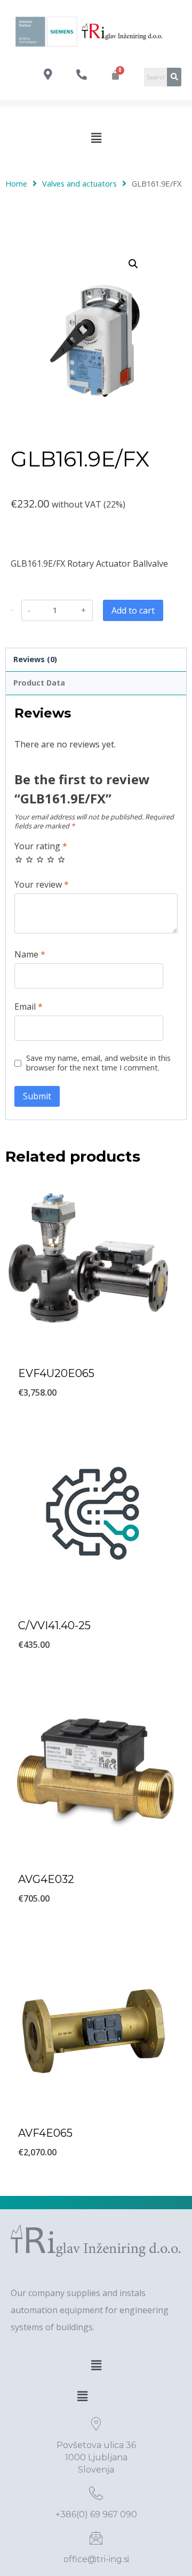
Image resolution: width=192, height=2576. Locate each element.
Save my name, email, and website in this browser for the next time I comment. (98, 1063)
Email (29, 1007)
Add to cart (133, 610)
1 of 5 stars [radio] (19, 859)
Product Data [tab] (39, 683)
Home (16, 183)
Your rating (41, 846)
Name (30, 955)
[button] (96, 138)
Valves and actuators (79, 183)
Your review (42, 885)
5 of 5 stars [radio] (61, 859)
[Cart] (115, 75)
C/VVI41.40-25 (54, 1625)
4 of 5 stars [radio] (51, 859)
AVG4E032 (46, 1879)
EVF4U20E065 (56, 1373)
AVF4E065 (45, 2133)
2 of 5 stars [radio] (29, 859)
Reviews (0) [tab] (35, 659)
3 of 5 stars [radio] (40, 859)
